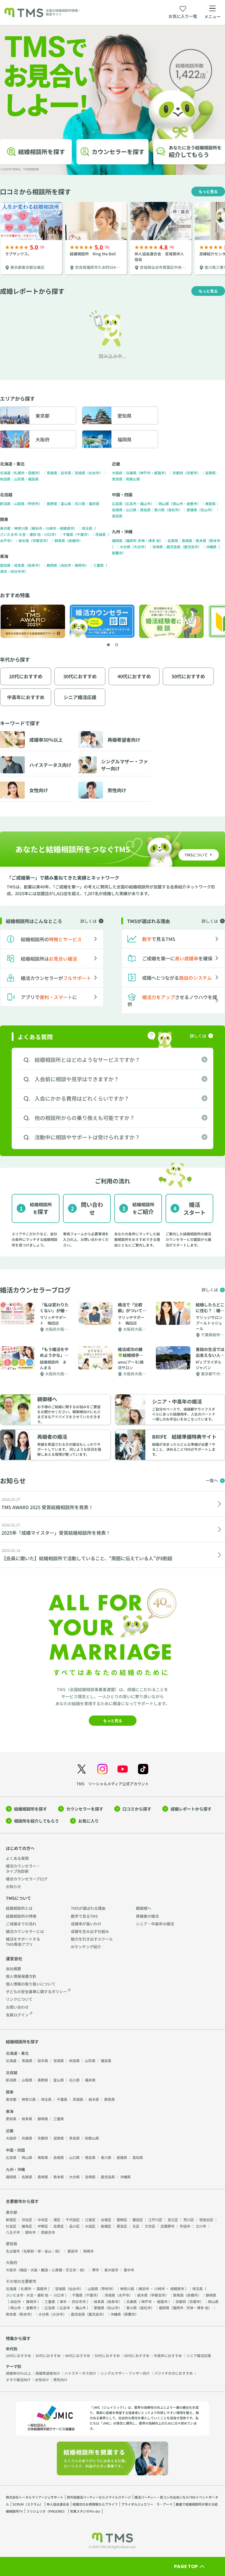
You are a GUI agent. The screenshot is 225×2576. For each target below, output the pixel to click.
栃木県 (24, 540)
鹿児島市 (191, 547)
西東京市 (48, 2232)
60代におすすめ (137, 2355)
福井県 (94, 503)
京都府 (178, 473)
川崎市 (51, 528)
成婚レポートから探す (191, 1809)
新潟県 (5, 503)
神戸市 (145, 473)
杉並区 (11, 2226)
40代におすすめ (78, 2355)
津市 (4, 571)
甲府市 (33, 503)
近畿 (116, 464)
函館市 (33, 473)
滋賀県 (210, 473)
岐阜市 (33, 565)
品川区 (74, 2226)
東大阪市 (111, 2270)
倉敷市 (192, 503)
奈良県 (117, 479)
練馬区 (27, 2226)
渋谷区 (27, 2220)
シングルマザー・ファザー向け (125, 2373)
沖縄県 (211, 547)
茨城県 (100, 534)
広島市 (131, 503)
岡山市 (178, 503)
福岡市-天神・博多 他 (143, 540)
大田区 (90, 2226)
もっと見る (208, 192)
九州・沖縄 (122, 532)
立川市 (201, 2226)
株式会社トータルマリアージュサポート (35, 2497)
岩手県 (66, 473)
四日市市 (18, 571)
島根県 (117, 510)
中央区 (43, 2220)
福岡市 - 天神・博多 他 (191, 2308)
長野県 (52, 503)
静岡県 (52, 565)
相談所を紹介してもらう (36, 1821)
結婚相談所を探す (30, 1809)
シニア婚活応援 (199, 2355)
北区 (136, 2226)
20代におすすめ (18, 2355)
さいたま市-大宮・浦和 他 (20, 534)
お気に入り (88, 1821)
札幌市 (19, 473)
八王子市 (13, 2232)
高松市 (173, 510)
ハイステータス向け (80, 2373)
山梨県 (19, 503)
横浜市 (37, 528)
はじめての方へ (20, 1848)
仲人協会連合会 (58, 2504)
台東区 (106, 2220)
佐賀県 (173, 540)
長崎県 (187, 540)
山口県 (131, 510)
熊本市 (215, 540)
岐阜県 (19, 565)
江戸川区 (155, 2220)
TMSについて (18, 1898)
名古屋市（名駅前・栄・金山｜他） (34, 2251)
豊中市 (129, 2270)
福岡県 (117, 540)
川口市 (50, 534)
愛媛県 (192, 510)
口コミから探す (137, 1809)
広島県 (117, 503)
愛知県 (5, 565)
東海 (4, 556)
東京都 (5, 528)
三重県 (98, 565)
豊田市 (73, 2251)
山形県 (19, 479)
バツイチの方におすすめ (173, 2373)
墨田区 (138, 2220)
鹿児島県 (173, 547)
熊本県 (201, 540)
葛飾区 (122, 2220)
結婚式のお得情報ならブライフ (95, 2504)
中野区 (43, 2226)
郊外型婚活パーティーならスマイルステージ (99, 2497)
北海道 (5, 473)
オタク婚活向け (18, 2380)
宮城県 (80, 473)
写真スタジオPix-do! (85, 2511)
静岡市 (80, 565)
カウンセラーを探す (85, 1809)
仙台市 (94, 473)
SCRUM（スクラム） (28, 2504)
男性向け (60, 2380)
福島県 (33, 479)
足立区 (173, 2220)
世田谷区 (206, 2220)
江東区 (90, 2220)
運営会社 (14, 1958)
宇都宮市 (40, 540)
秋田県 (5, 479)
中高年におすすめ (168, 2355)
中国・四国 (122, 495)
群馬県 (60, 540)
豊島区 (122, 2226)
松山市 (206, 510)
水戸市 (5, 540)
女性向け (42, 2380)
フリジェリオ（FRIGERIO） (46, 2511)
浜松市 (66, 565)
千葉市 (82, 534)
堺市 (96, 2270)
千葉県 (68, 534)
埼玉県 (87, 528)
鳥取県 (210, 503)
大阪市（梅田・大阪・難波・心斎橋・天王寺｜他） (46, 2270)
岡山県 (164, 503)
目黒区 (59, 2226)
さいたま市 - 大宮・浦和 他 (27, 2295)
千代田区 (73, 2220)
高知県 (117, 516)
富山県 (66, 503)
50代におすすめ (107, 2355)
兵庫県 (131, 473)
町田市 (185, 2226)
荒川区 (189, 2220)
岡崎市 (88, 2251)
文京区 (150, 2226)
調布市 (30, 2232)
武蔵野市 (168, 2226)
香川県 (159, 510)
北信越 (6, 495)
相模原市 (67, 528)
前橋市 (74, 540)
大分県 (125, 547)
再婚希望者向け (48, 2373)
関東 (4, 519)
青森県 (52, 473)
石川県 (80, 503)
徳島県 (145, 510)
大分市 (139, 547)
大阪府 (117, 473)
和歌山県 (133, 479)
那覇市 (117, 553)
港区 (57, 2220)
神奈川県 (21, 528)
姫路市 (159, 473)
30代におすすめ (48, 2355)
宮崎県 (158, 547)
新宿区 (11, 2220)
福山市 (145, 503)
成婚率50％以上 (18, 2373)
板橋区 (106, 2226)
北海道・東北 (12, 464)
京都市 (192, 473)
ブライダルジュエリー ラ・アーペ (147, 2504)
